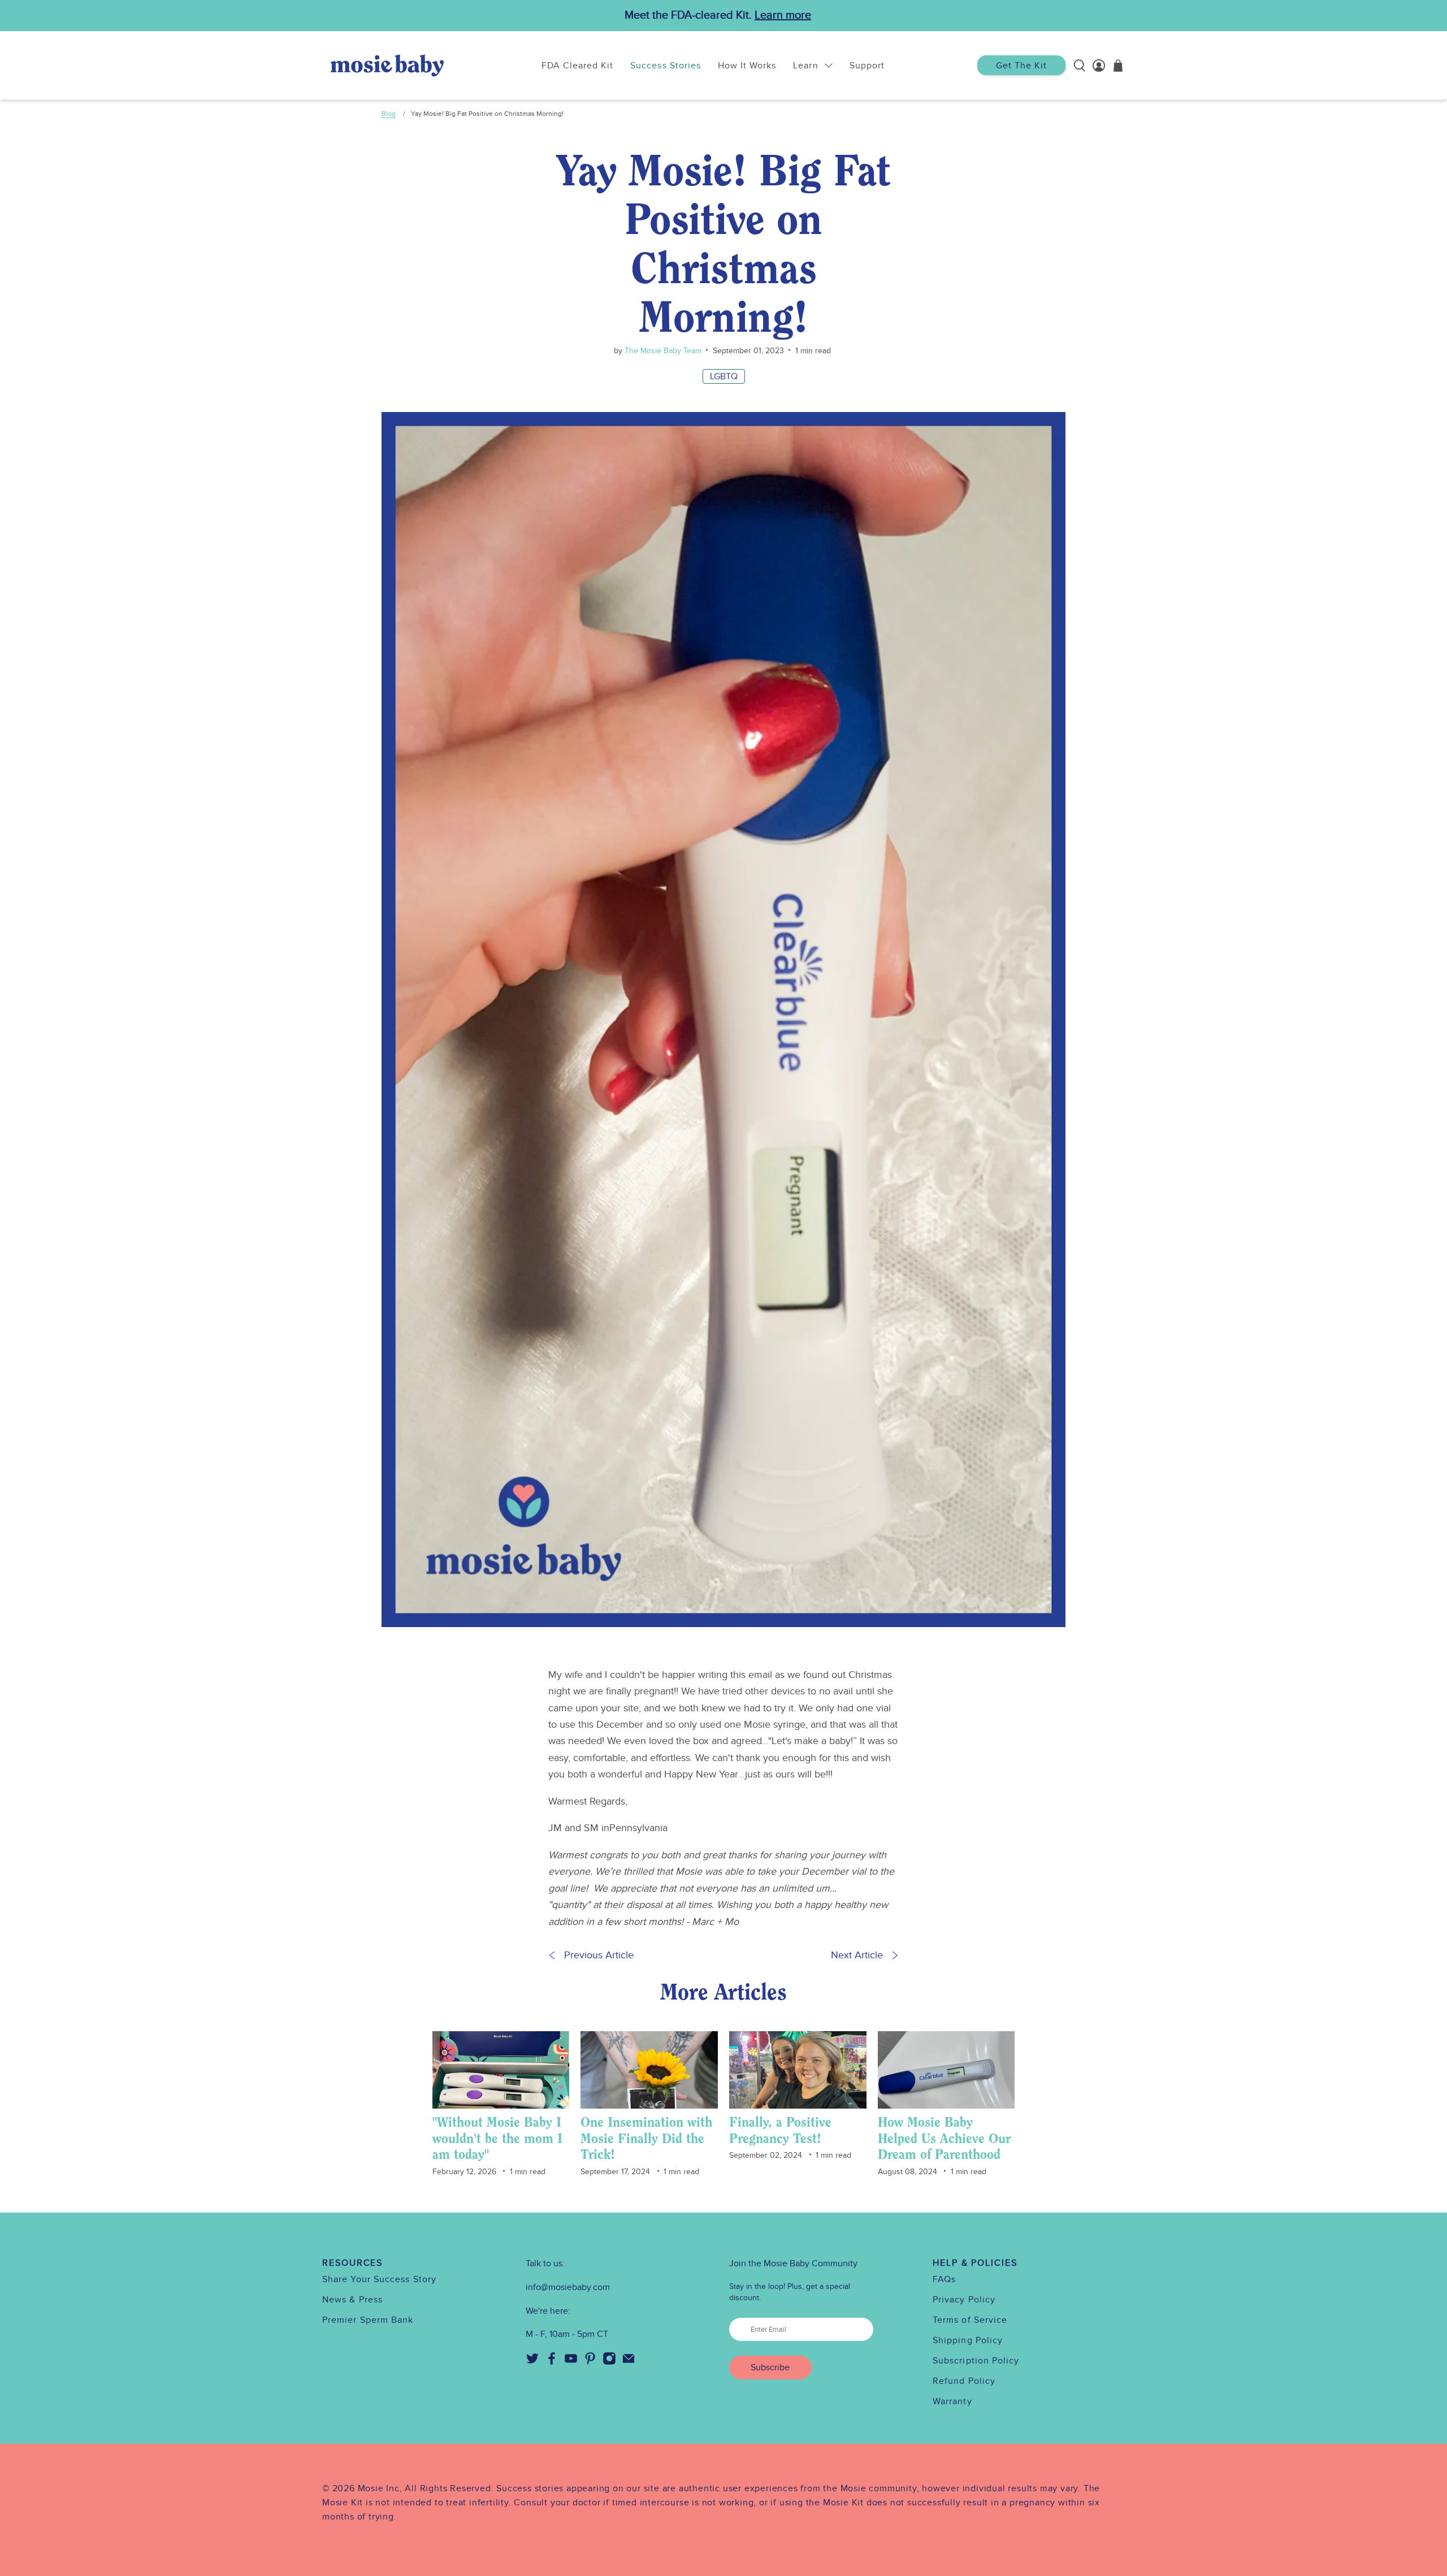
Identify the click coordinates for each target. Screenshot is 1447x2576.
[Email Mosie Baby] (629, 2362)
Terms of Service (970, 2320)
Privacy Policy (964, 2300)
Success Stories (666, 66)
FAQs (944, 2279)
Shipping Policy (968, 2340)
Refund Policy (964, 2381)
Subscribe (770, 2367)
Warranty (952, 2401)
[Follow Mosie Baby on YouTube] (571, 2362)
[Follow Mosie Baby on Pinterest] (590, 2362)
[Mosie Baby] (387, 65)
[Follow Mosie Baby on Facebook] (552, 2362)
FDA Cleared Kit (578, 66)
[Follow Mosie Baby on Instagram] (609, 2362)
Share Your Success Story (379, 2279)
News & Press (352, 2300)
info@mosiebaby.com (568, 2287)
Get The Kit (1021, 66)
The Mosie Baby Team (662, 351)
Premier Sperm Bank (368, 2320)
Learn (805, 66)
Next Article (857, 1955)
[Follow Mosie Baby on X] (532, 2362)
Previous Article (599, 1955)
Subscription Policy (976, 2361)
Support (867, 66)
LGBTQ (724, 376)
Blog (389, 114)
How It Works (747, 66)
